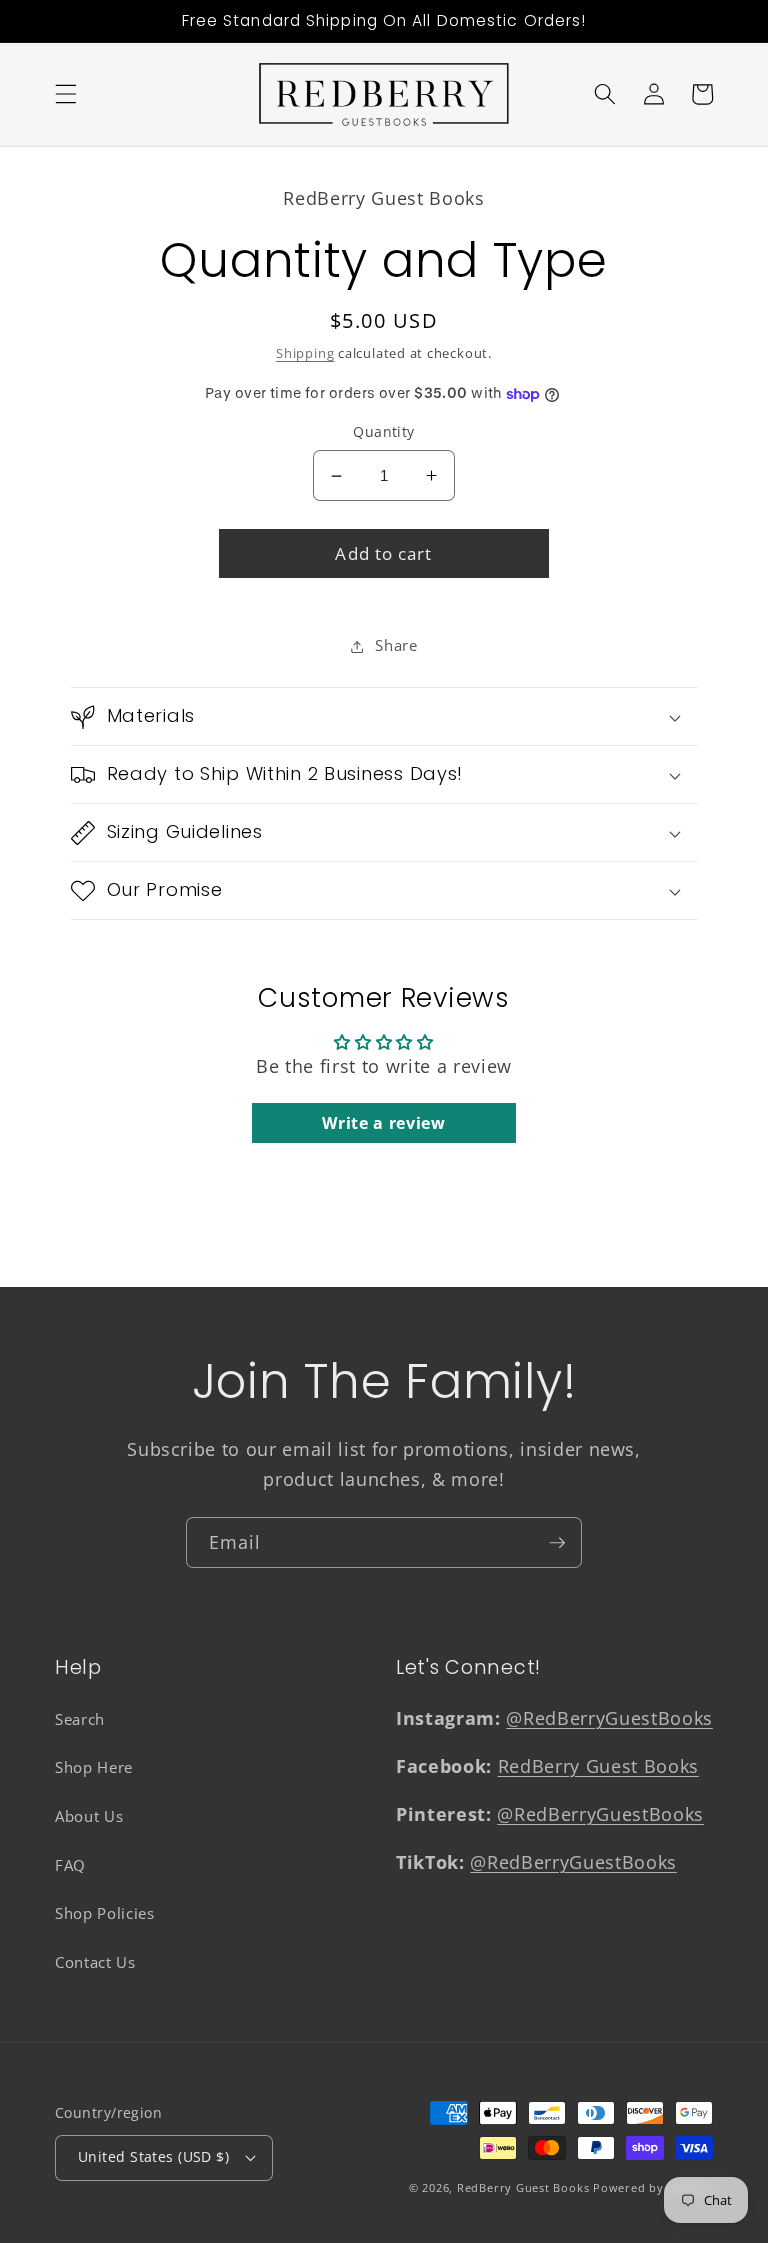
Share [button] (396, 645)
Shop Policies (105, 1913)
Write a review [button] (383, 1123)
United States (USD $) (153, 2156)
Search (80, 1719)
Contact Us (95, 1962)
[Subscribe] (557, 1543)
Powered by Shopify (653, 2187)
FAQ (70, 1865)
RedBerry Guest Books (598, 1766)
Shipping (305, 353)
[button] (66, 94)
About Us (89, 1816)
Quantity (384, 431)
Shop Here (94, 1767)
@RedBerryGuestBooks (609, 1718)
